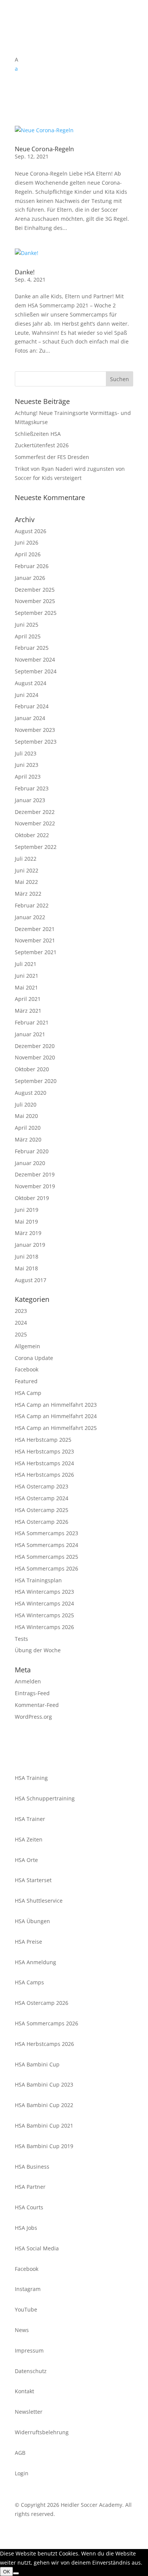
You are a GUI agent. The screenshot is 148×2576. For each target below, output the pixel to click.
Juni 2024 (27, 695)
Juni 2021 (27, 976)
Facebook (27, 1369)
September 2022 (36, 847)
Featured (26, 1381)
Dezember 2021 (35, 929)
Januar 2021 (30, 1034)
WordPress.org (33, 1717)
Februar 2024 (32, 706)
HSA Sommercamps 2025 (46, 1557)
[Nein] (16, 2573)
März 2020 (28, 1139)
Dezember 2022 (35, 812)
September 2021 (36, 952)
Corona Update (34, 1358)
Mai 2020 (26, 1116)
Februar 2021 (32, 1022)
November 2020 (35, 1057)
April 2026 (28, 554)
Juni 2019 (27, 1210)
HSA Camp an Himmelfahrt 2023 (56, 1405)
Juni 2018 (27, 1256)
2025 (21, 1334)
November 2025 (35, 601)
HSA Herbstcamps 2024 (44, 1463)
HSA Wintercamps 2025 (44, 1615)
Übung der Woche (38, 1650)
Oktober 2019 (32, 1198)
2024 (21, 1323)
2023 (21, 1311)
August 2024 (31, 683)
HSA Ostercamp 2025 (42, 1510)
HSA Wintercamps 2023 (44, 1592)
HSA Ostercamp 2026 (42, 1522)
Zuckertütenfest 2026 (42, 445)
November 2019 (35, 1186)
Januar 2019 (30, 1245)
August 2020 (31, 1093)
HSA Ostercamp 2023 (42, 1486)
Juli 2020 (26, 1104)
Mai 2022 (26, 882)
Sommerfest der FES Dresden (52, 457)
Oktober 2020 (32, 1069)
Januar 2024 (30, 718)
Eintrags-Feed (32, 1693)
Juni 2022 (27, 870)
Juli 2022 (26, 859)
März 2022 (28, 894)
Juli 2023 (26, 753)
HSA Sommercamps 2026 (46, 1568)
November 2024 (35, 659)
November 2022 (35, 823)
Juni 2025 (27, 625)
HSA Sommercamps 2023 (46, 1533)
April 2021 (28, 999)
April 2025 (28, 636)
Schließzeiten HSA (38, 434)
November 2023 (35, 730)
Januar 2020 (30, 1163)
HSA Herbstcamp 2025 (43, 1440)
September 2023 (36, 742)
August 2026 (31, 531)
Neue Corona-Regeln (44, 149)
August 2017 (31, 1280)
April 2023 (28, 777)
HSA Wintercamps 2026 (44, 1627)
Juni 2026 (27, 542)
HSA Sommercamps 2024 (46, 1545)
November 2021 (35, 940)
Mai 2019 (26, 1222)
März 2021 (28, 1011)
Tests (21, 1639)
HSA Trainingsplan (38, 1580)
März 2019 (28, 1233)
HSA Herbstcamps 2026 (44, 1475)
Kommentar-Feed (37, 1705)
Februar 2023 (32, 788)
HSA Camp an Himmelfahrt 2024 (56, 1416)
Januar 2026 (30, 578)
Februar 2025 (32, 648)
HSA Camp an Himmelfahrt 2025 (56, 1428)
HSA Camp (28, 1393)
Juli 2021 (26, 964)
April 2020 (28, 1128)
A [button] (17, 59)
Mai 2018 (26, 1268)
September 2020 (36, 1081)
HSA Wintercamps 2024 (44, 1603)
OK (6, 2571)
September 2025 (36, 613)
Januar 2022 (30, 917)
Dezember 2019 (35, 1174)
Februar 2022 (32, 905)
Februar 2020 (32, 1151)
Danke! (25, 272)
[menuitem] (74, 69)
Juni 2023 (27, 765)
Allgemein (28, 1346)
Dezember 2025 (35, 590)
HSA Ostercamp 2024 (42, 1498)
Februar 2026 (32, 566)
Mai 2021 (26, 987)
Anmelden (28, 1681)
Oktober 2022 (32, 835)
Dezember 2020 (35, 1046)
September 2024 (36, 671)
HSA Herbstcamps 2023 (44, 1451)
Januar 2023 (30, 800)
